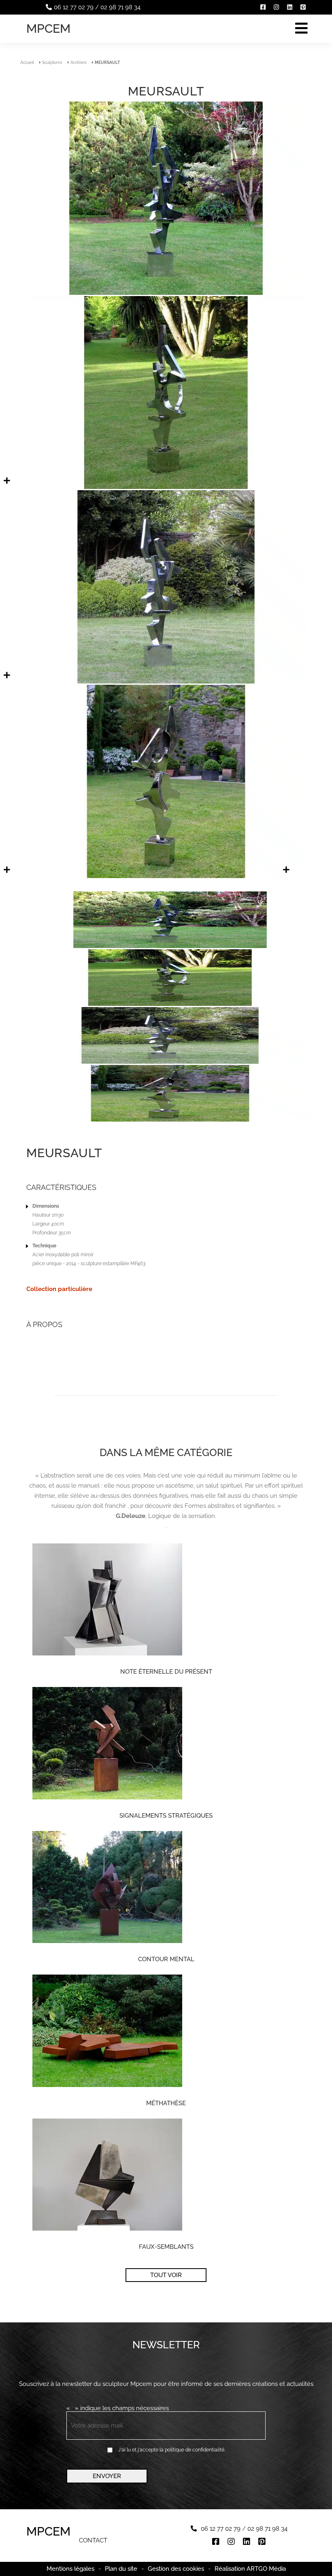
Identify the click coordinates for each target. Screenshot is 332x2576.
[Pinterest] (303, 7)
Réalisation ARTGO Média (250, 2569)
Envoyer (107, 2476)
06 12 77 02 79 (74, 7)
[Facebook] (263, 7)
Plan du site (121, 2569)
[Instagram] (276, 7)
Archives (79, 62)
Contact (93, 2541)
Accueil (27, 62)
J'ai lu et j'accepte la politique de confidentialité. (172, 2450)
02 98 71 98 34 (120, 7)
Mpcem (48, 29)
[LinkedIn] (290, 7)
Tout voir (166, 2275)
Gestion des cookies (176, 2569)
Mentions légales (70, 2569)
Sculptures (52, 62)
